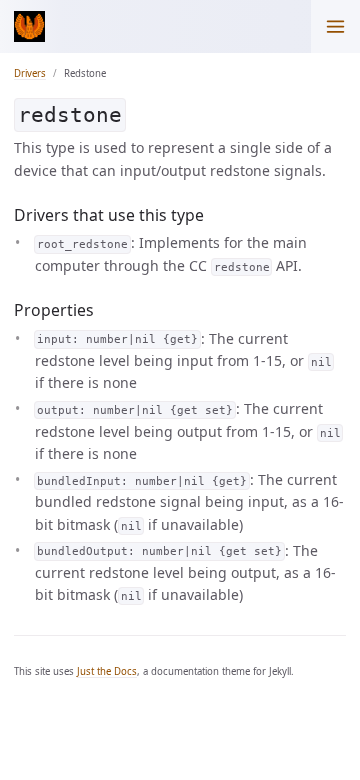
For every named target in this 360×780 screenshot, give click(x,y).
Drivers (30, 73)
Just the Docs (107, 671)
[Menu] (335, 26)
